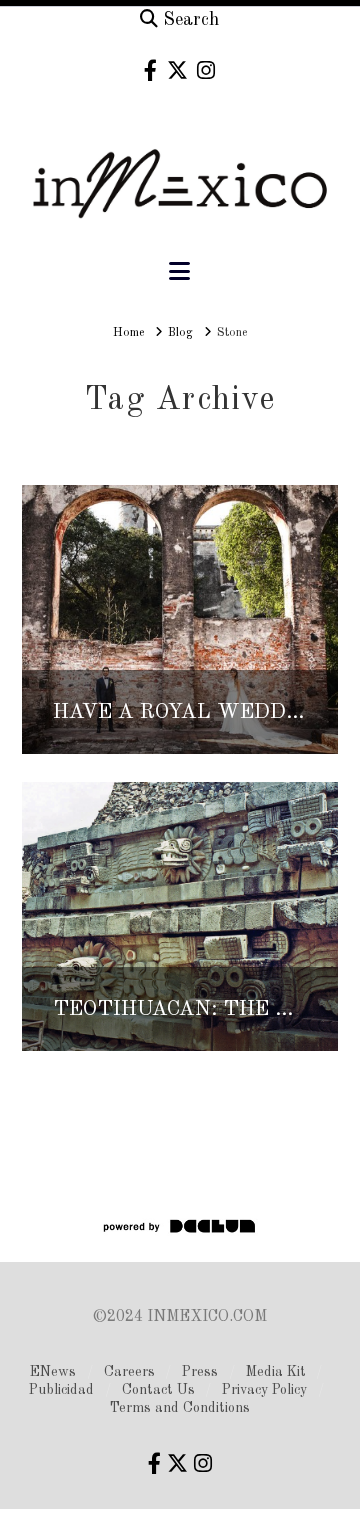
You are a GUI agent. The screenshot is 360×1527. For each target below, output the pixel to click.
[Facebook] (150, 70)
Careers (129, 1372)
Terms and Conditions (180, 1408)
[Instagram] (206, 70)
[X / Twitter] (177, 70)
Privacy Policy (264, 1390)
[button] (179, 272)
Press (200, 1372)
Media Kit (276, 1372)
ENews (53, 1372)
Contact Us (158, 1390)
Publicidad (61, 1390)
